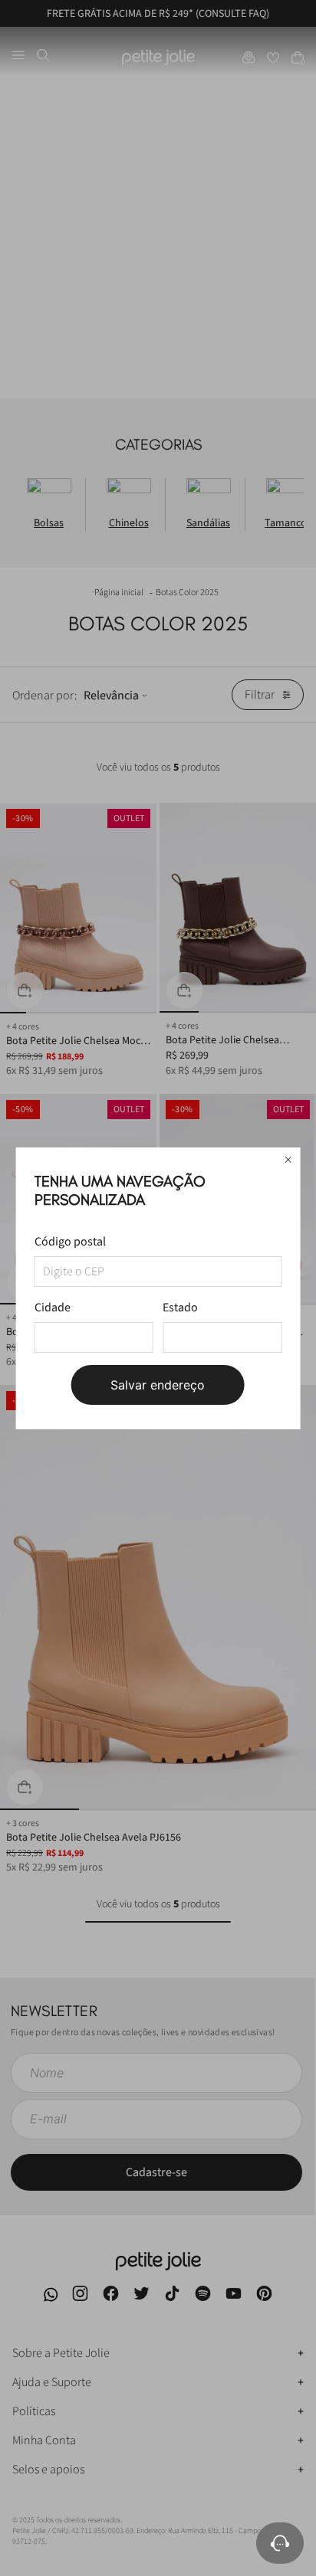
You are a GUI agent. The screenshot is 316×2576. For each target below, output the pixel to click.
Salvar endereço (158, 1385)
